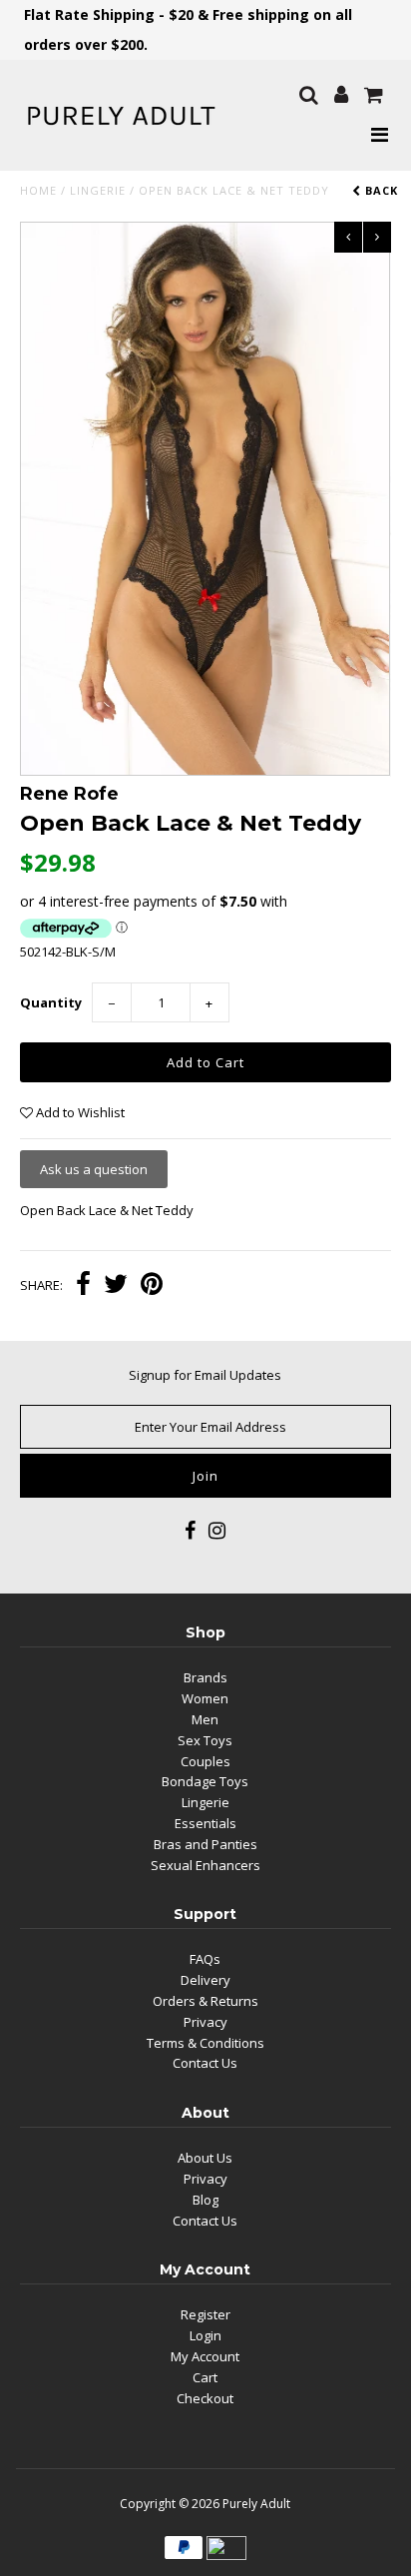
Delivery (205, 1980)
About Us (205, 2158)
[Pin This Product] (152, 1286)
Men (205, 1719)
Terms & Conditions (205, 2043)
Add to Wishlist (79, 1112)
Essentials (205, 1823)
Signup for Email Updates (205, 1375)
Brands (205, 1677)
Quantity (51, 1002)
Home (38, 190)
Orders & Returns (205, 2001)
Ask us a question (94, 1169)
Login (205, 2335)
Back (380, 190)
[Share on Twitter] (116, 1286)
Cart (205, 2377)
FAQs (205, 1959)
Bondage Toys (205, 1781)
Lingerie (98, 190)
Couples (205, 1761)
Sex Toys (205, 1740)
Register (205, 2314)
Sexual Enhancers (205, 1865)
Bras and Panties (205, 1844)
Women (205, 1698)
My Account (205, 2356)
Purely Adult (256, 2504)
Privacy (205, 2022)
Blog (205, 2200)
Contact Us (205, 2063)
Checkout (205, 2398)
